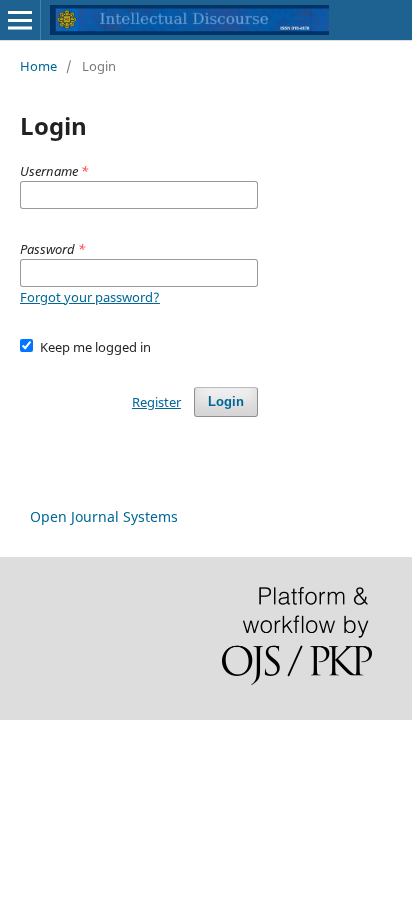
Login (226, 401)
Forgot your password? (90, 297)
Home (38, 66)
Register (156, 402)
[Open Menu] (20, 20)
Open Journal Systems (104, 516)
